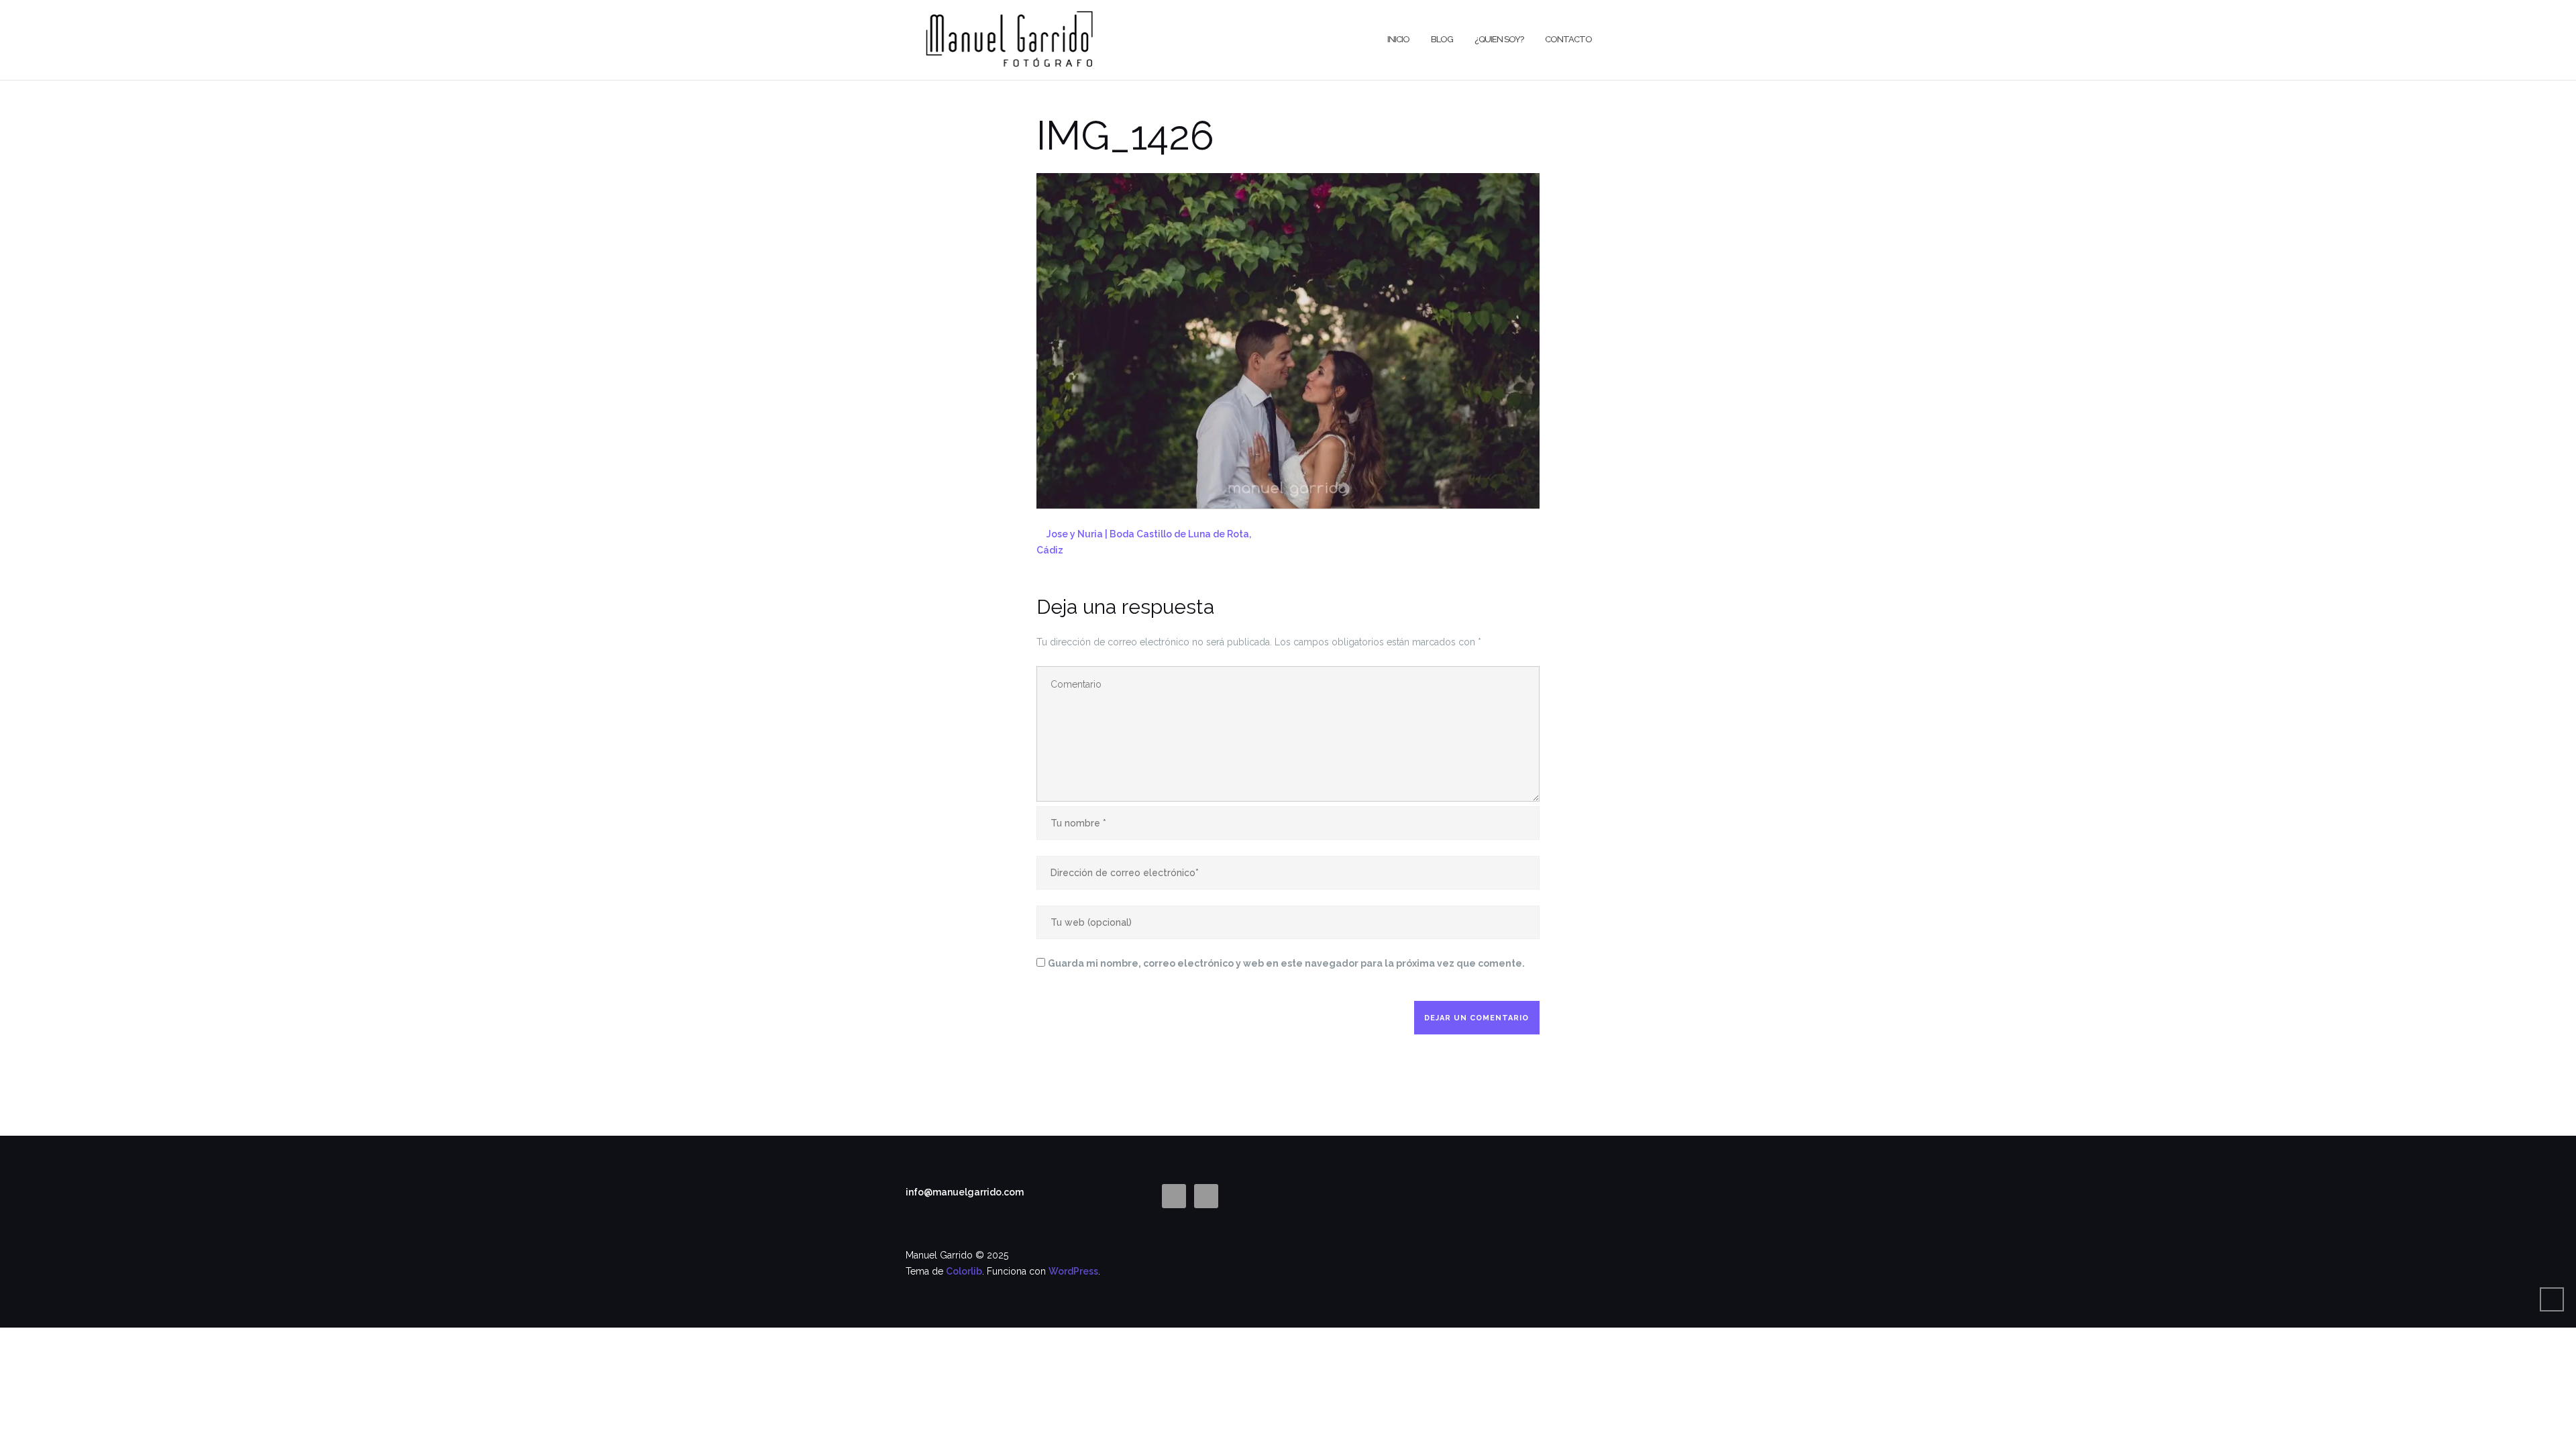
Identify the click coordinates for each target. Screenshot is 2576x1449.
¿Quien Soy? (1499, 39)
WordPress (1073, 1271)
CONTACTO (1568, 39)
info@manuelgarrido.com (965, 1192)
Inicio (1398, 39)
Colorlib (964, 1271)
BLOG (1442, 39)
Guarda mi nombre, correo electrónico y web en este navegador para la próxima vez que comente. (1286, 963)
